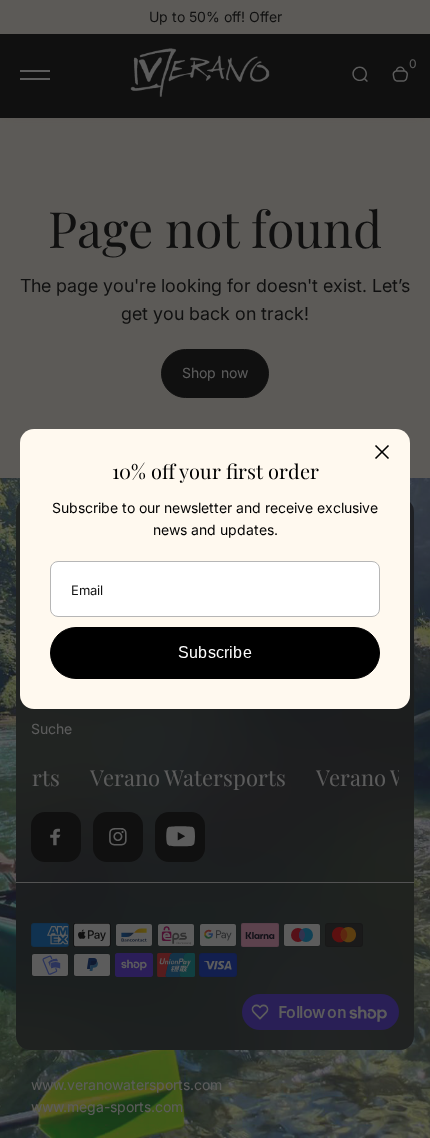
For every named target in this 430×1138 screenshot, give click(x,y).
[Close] (382, 452)
